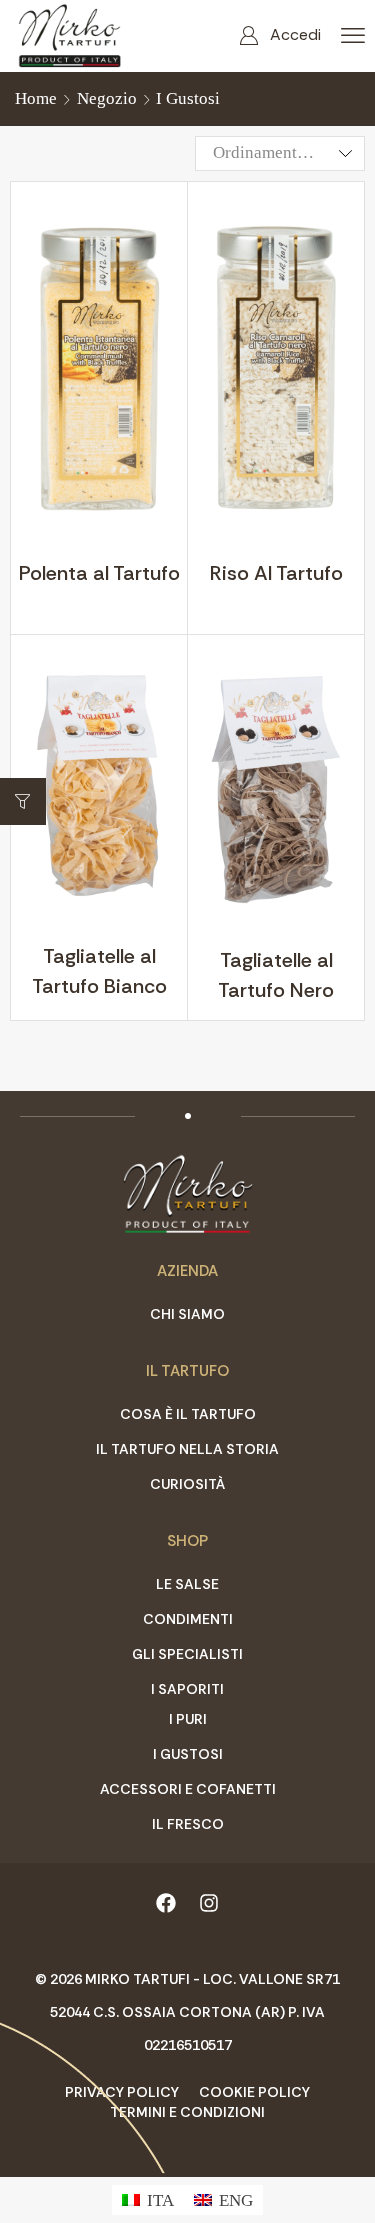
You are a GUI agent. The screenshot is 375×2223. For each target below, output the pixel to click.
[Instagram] (209, 1903)
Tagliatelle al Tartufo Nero (276, 975)
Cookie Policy (254, 2092)
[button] (280, 35)
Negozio (107, 98)
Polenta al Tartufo (99, 573)
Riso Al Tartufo (276, 573)
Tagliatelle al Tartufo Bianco (99, 971)
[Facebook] (166, 1903)
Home (36, 98)
